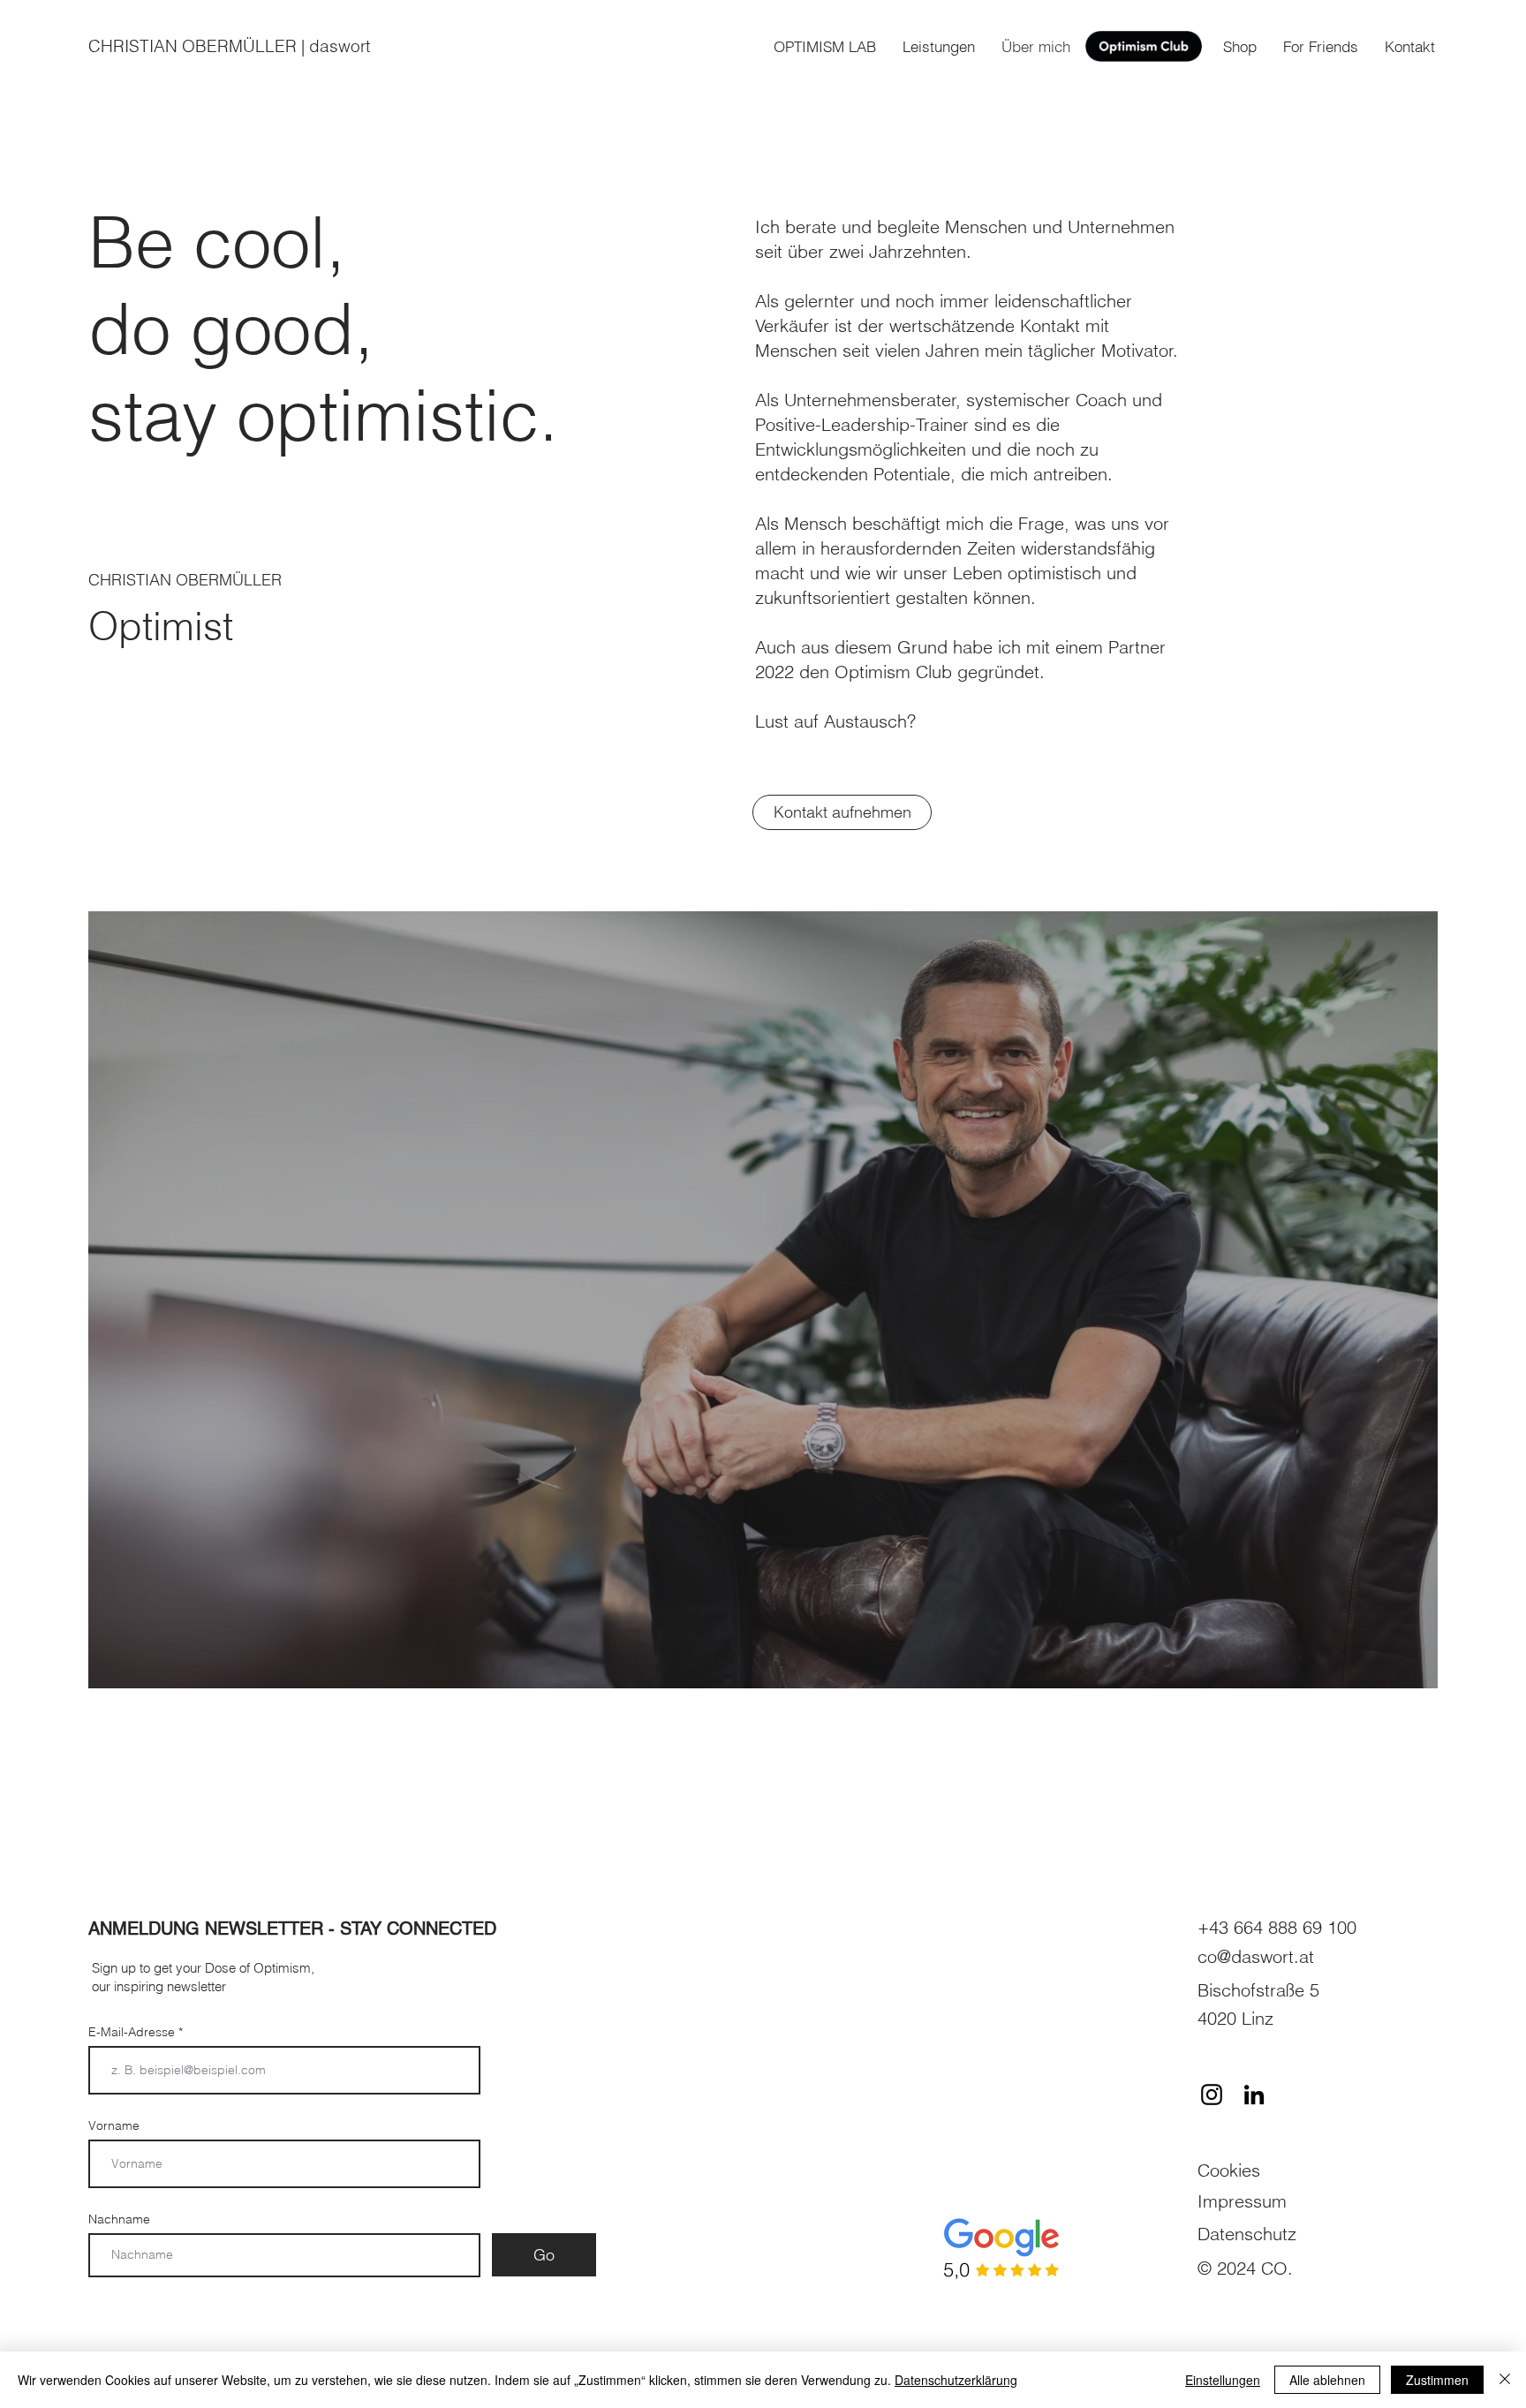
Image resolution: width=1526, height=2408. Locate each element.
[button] (1321, 47)
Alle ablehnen (1327, 2380)
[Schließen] (1505, 2380)
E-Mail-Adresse (133, 2032)
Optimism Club (893, 672)
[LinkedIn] (1254, 2095)
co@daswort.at (1256, 1956)
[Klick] (1144, 46)
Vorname (114, 2125)
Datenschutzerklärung (956, 2380)
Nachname (119, 2219)
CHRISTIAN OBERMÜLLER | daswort (229, 46)
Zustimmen (1437, 2380)
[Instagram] (1212, 2095)
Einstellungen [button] (1223, 2380)
